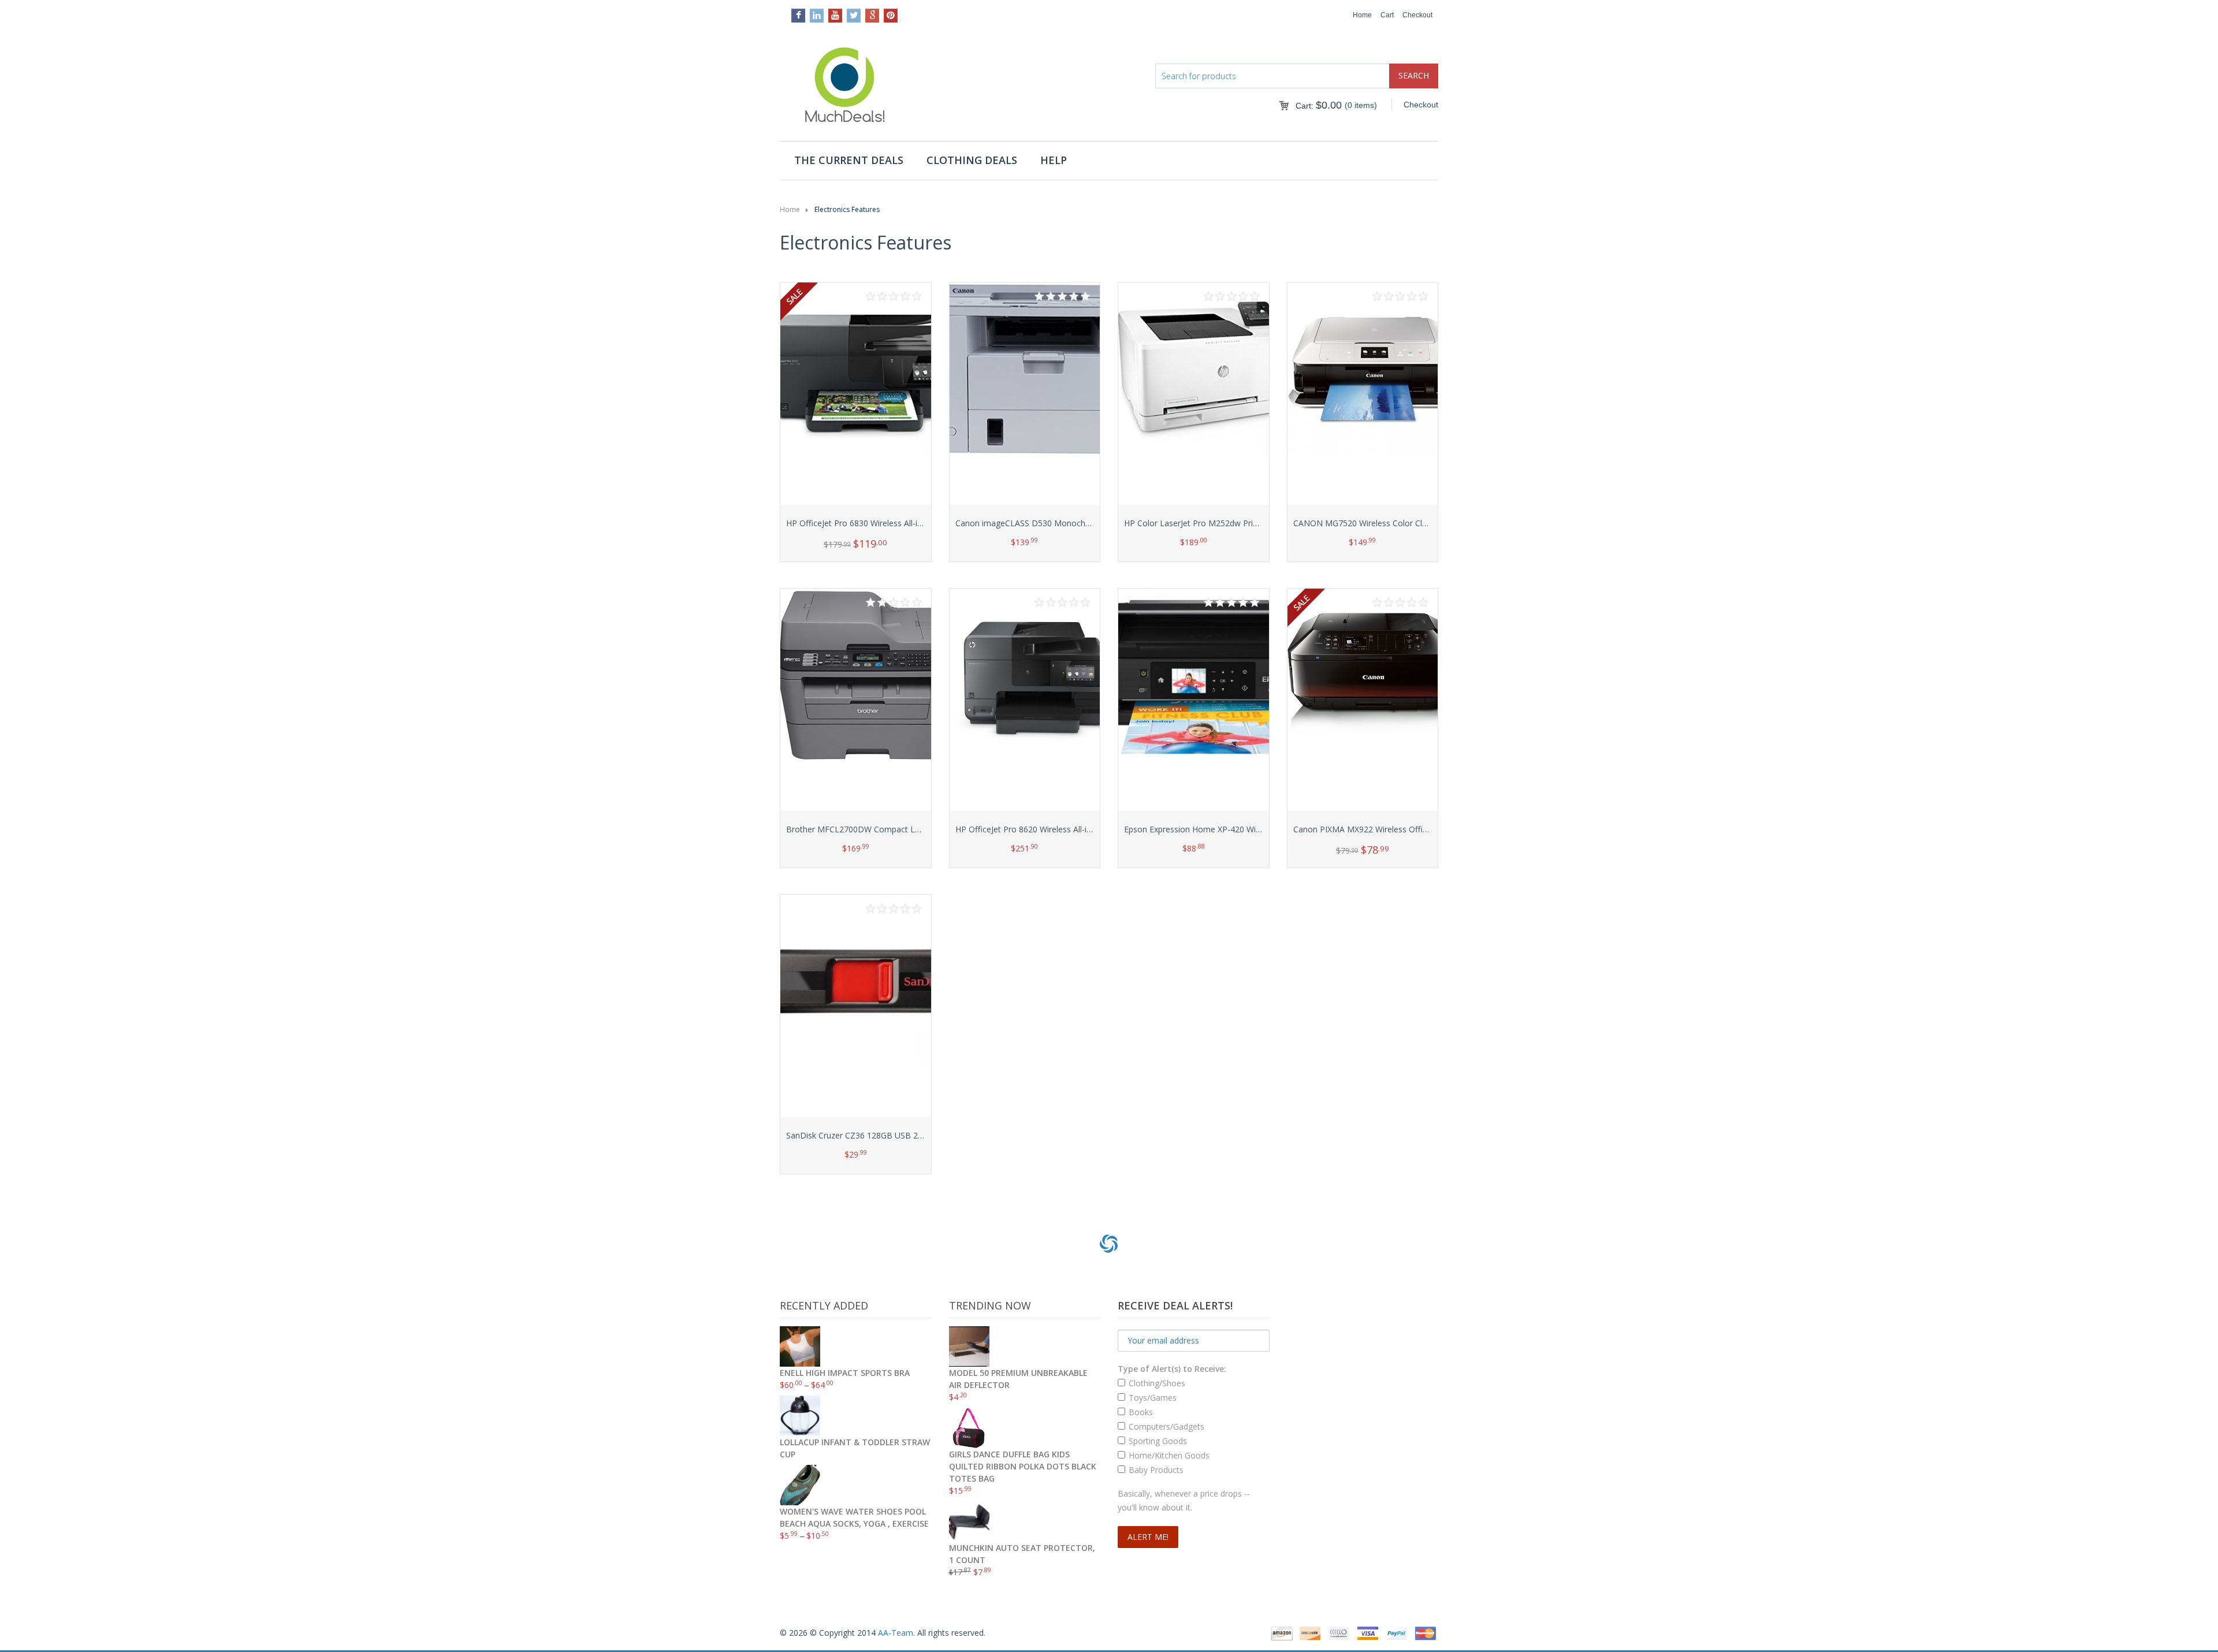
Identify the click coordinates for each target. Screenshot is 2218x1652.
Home (1362, 15)
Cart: (1319, 106)
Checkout (1417, 15)
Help (1054, 160)
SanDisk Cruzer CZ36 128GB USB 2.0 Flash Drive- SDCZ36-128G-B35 (915, 1135)
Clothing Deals (972, 160)
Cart (1387, 15)
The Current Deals (849, 160)
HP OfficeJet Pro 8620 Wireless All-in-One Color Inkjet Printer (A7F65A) (1087, 829)
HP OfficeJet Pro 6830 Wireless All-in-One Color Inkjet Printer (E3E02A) (918, 523)
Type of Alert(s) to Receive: (1172, 1369)
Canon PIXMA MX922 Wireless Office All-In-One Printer (1395, 829)
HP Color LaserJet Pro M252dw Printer (1196, 523)
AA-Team (896, 1633)
